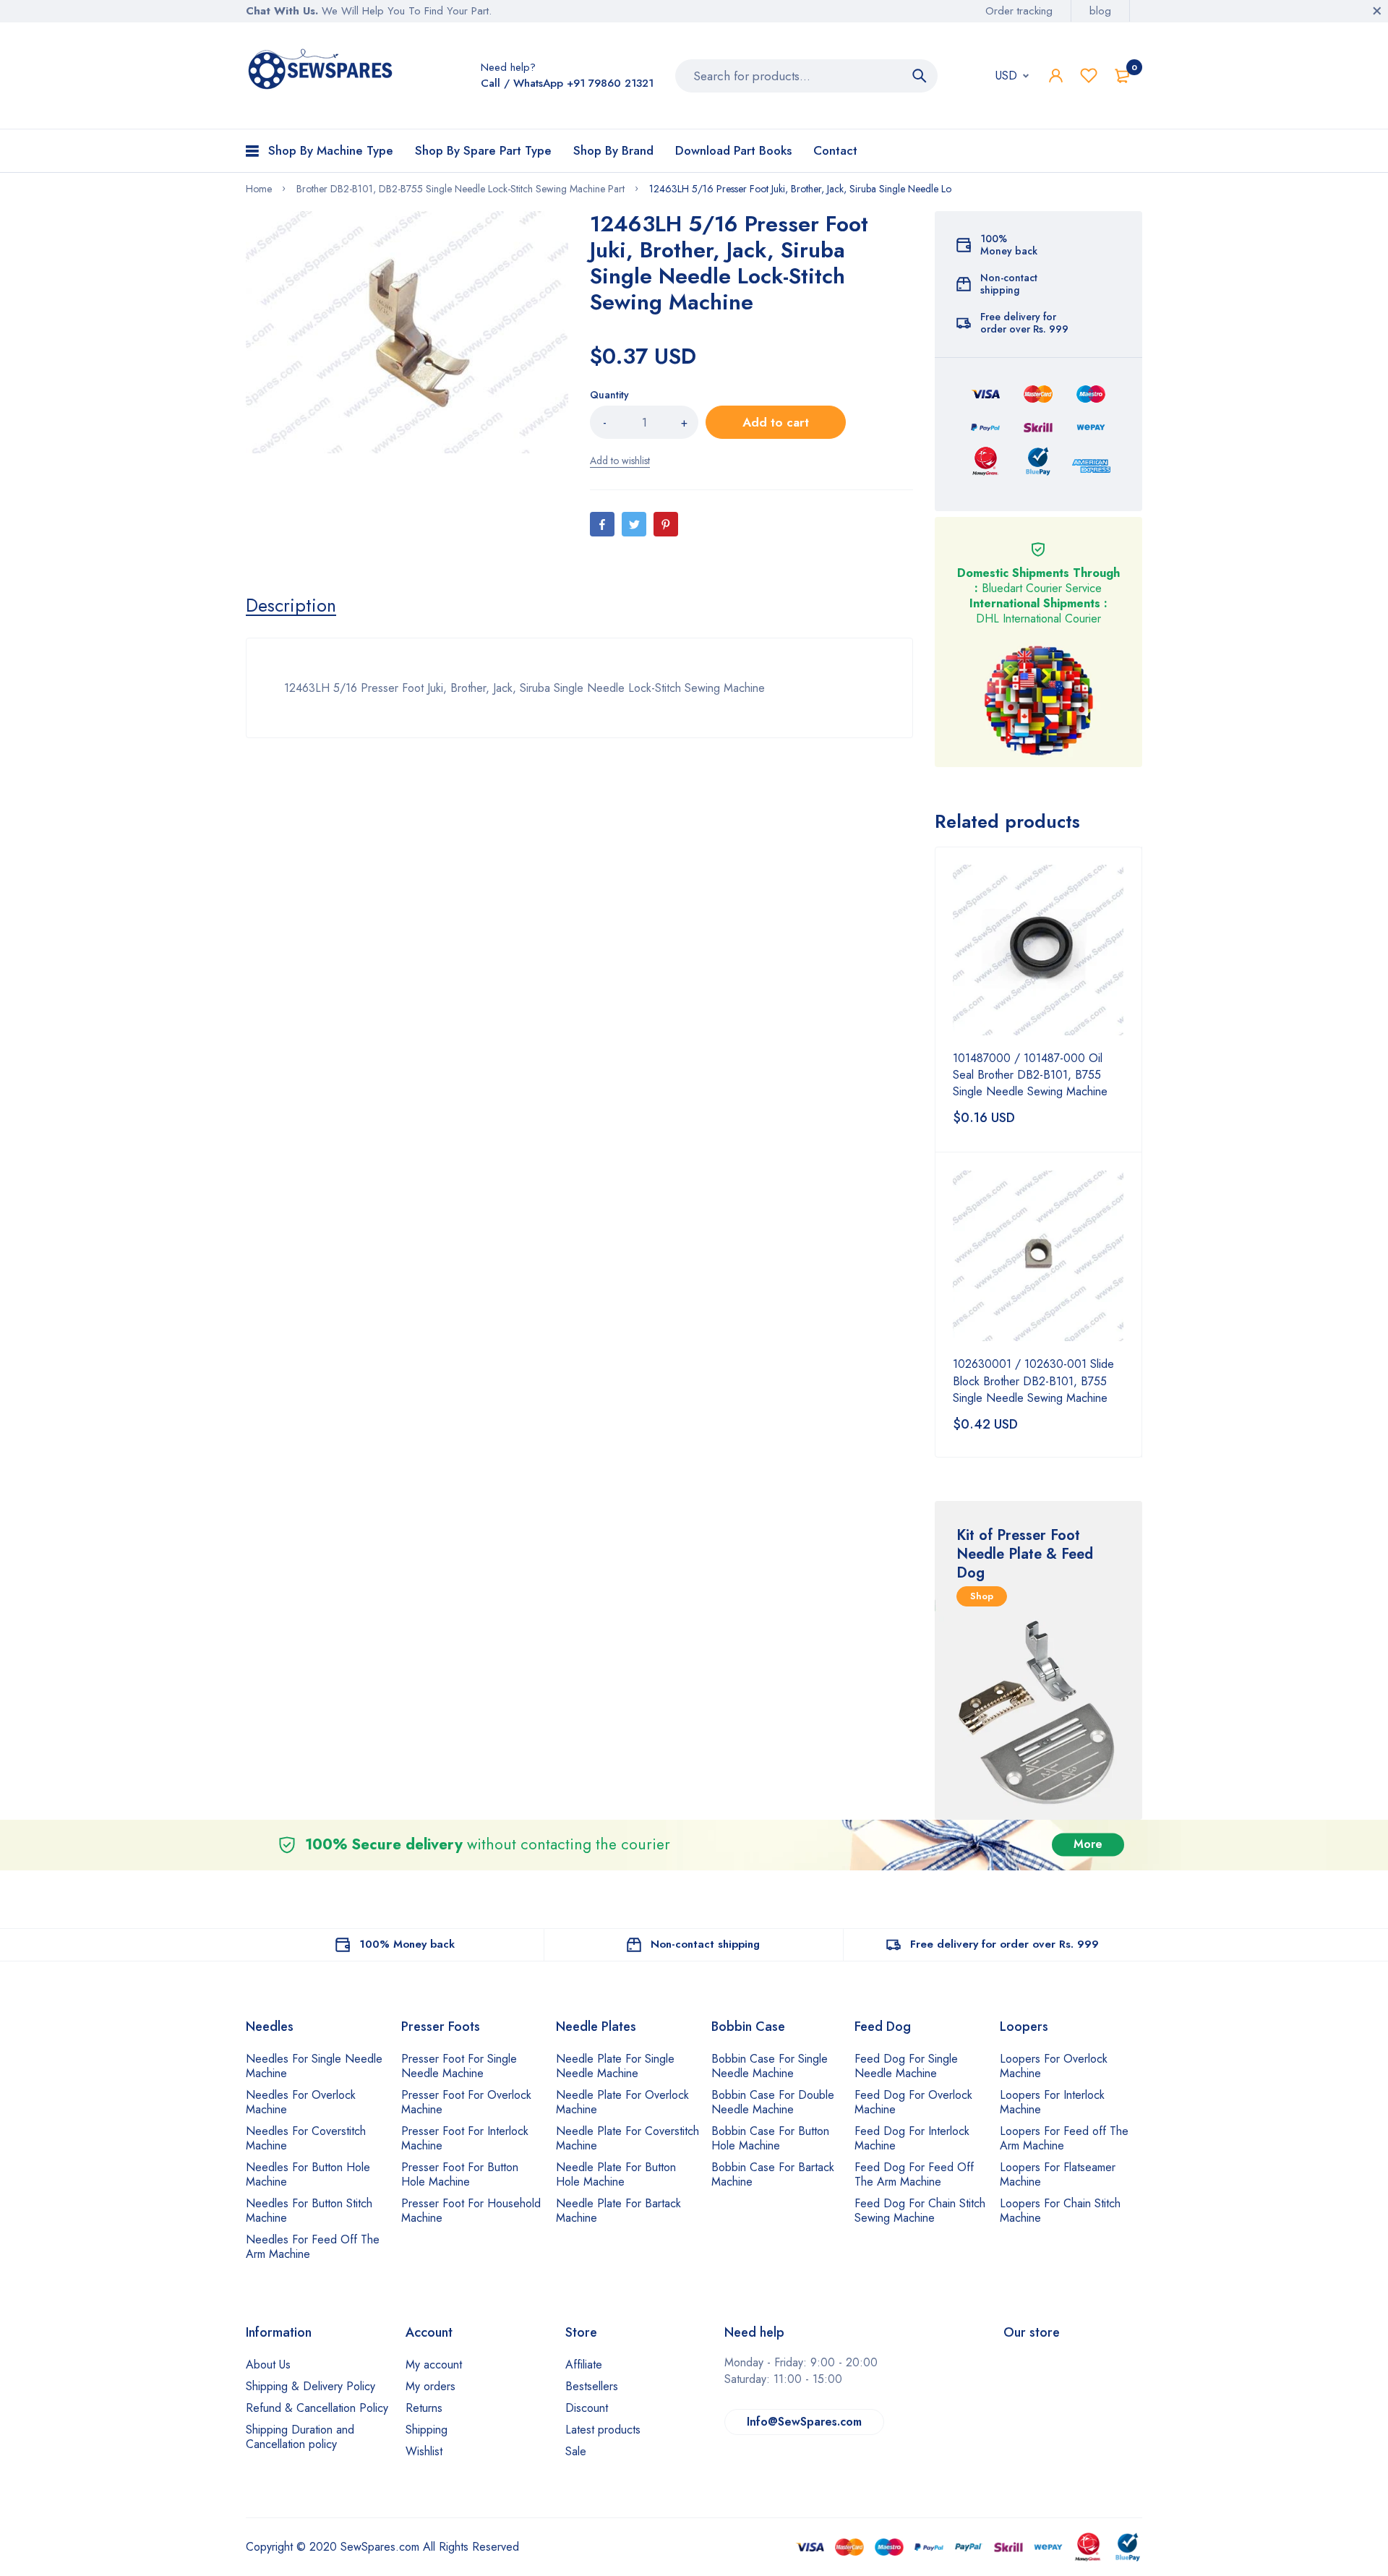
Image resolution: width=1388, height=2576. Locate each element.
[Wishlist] (1089, 76)
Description (291, 605)
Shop (982, 1596)
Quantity (609, 395)
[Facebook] (602, 524)
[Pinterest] (666, 524)
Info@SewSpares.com (804, 2422)
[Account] (1056, 76)
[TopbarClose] (1377, 11)
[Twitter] (634, 524)
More (1088, 1845)
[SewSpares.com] (323, 72)
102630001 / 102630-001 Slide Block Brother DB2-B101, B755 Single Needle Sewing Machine (1033, 1381)
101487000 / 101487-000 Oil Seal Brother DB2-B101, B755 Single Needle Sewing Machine (1030, 1075)
